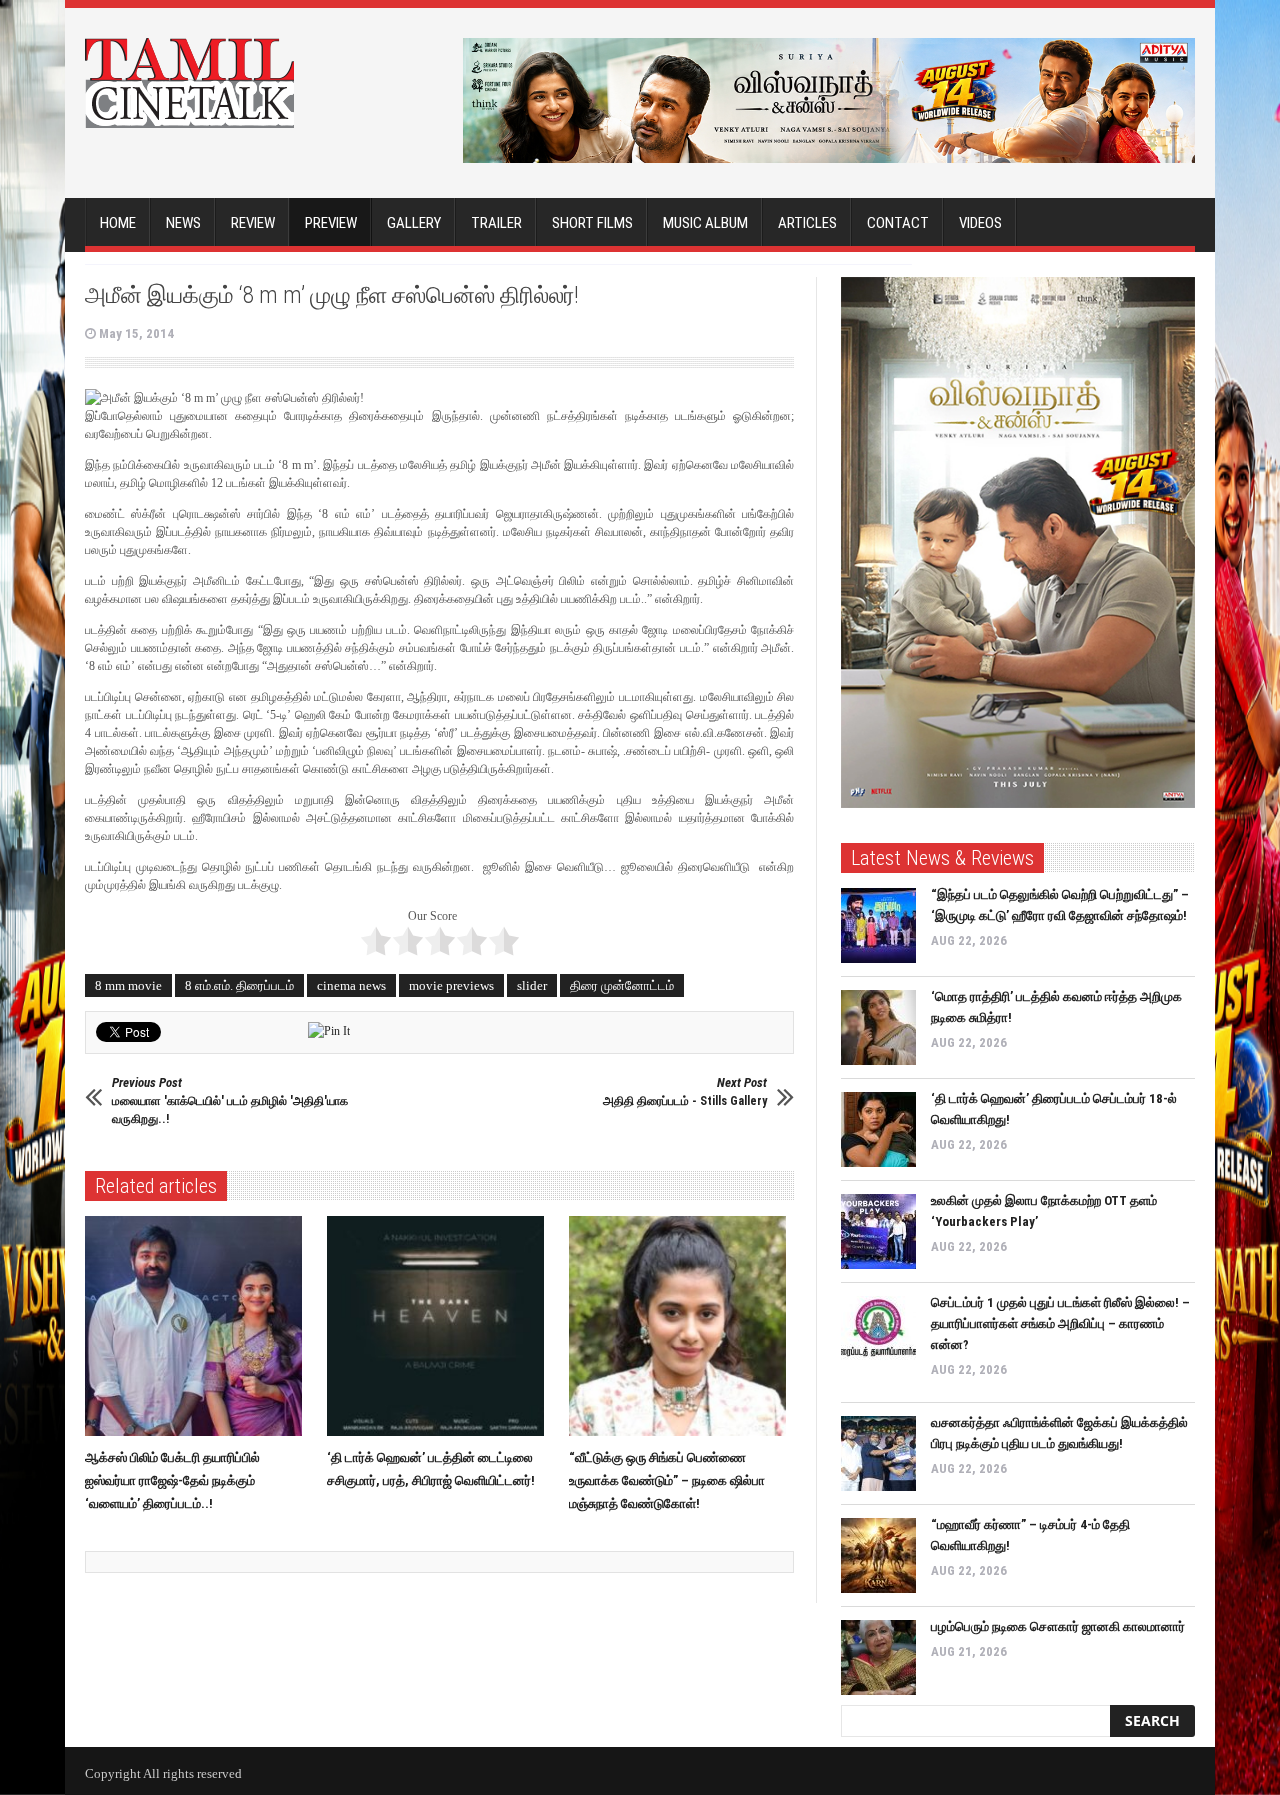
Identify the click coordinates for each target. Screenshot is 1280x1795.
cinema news (351, 985)
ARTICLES (807, 223)
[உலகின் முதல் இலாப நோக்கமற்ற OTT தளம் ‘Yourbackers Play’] (878, 1231)
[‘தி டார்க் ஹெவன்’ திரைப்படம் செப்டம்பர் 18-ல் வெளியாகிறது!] (878, 1129)
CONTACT (898, 223)
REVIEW (253, 223)
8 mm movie (128, 985)
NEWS (183, 223)
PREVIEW (331, 223)
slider (532, 985)
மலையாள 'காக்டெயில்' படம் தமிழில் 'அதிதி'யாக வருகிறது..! (230, 1100)
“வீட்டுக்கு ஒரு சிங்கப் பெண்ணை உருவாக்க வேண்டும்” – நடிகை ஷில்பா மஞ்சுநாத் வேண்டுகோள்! (667, 1480)
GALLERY (414, 223)
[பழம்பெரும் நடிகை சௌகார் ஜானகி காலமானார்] (878, 1657)
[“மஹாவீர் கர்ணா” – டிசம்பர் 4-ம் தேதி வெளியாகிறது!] (878, 1555)
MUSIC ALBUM (705, 223)
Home (118, 223)
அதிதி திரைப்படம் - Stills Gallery (685, 1091)
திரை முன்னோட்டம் (622, 985)
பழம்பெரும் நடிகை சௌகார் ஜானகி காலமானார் (1058, 1626)
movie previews (451, 985)
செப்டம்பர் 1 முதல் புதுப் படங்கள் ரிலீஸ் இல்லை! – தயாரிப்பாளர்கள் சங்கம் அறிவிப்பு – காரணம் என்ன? (1060, 1323)
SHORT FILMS (592, 223)
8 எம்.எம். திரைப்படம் (239, 985)
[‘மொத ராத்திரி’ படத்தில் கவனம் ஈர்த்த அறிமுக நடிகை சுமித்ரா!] (878, 1027)
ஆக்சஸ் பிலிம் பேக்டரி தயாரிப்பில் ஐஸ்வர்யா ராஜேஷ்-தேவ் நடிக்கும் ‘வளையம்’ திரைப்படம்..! (172, 1480)
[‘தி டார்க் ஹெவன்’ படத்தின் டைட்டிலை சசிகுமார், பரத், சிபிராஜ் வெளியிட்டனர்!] (440, 1326)
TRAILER (496, 223)
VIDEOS (980, 223)
